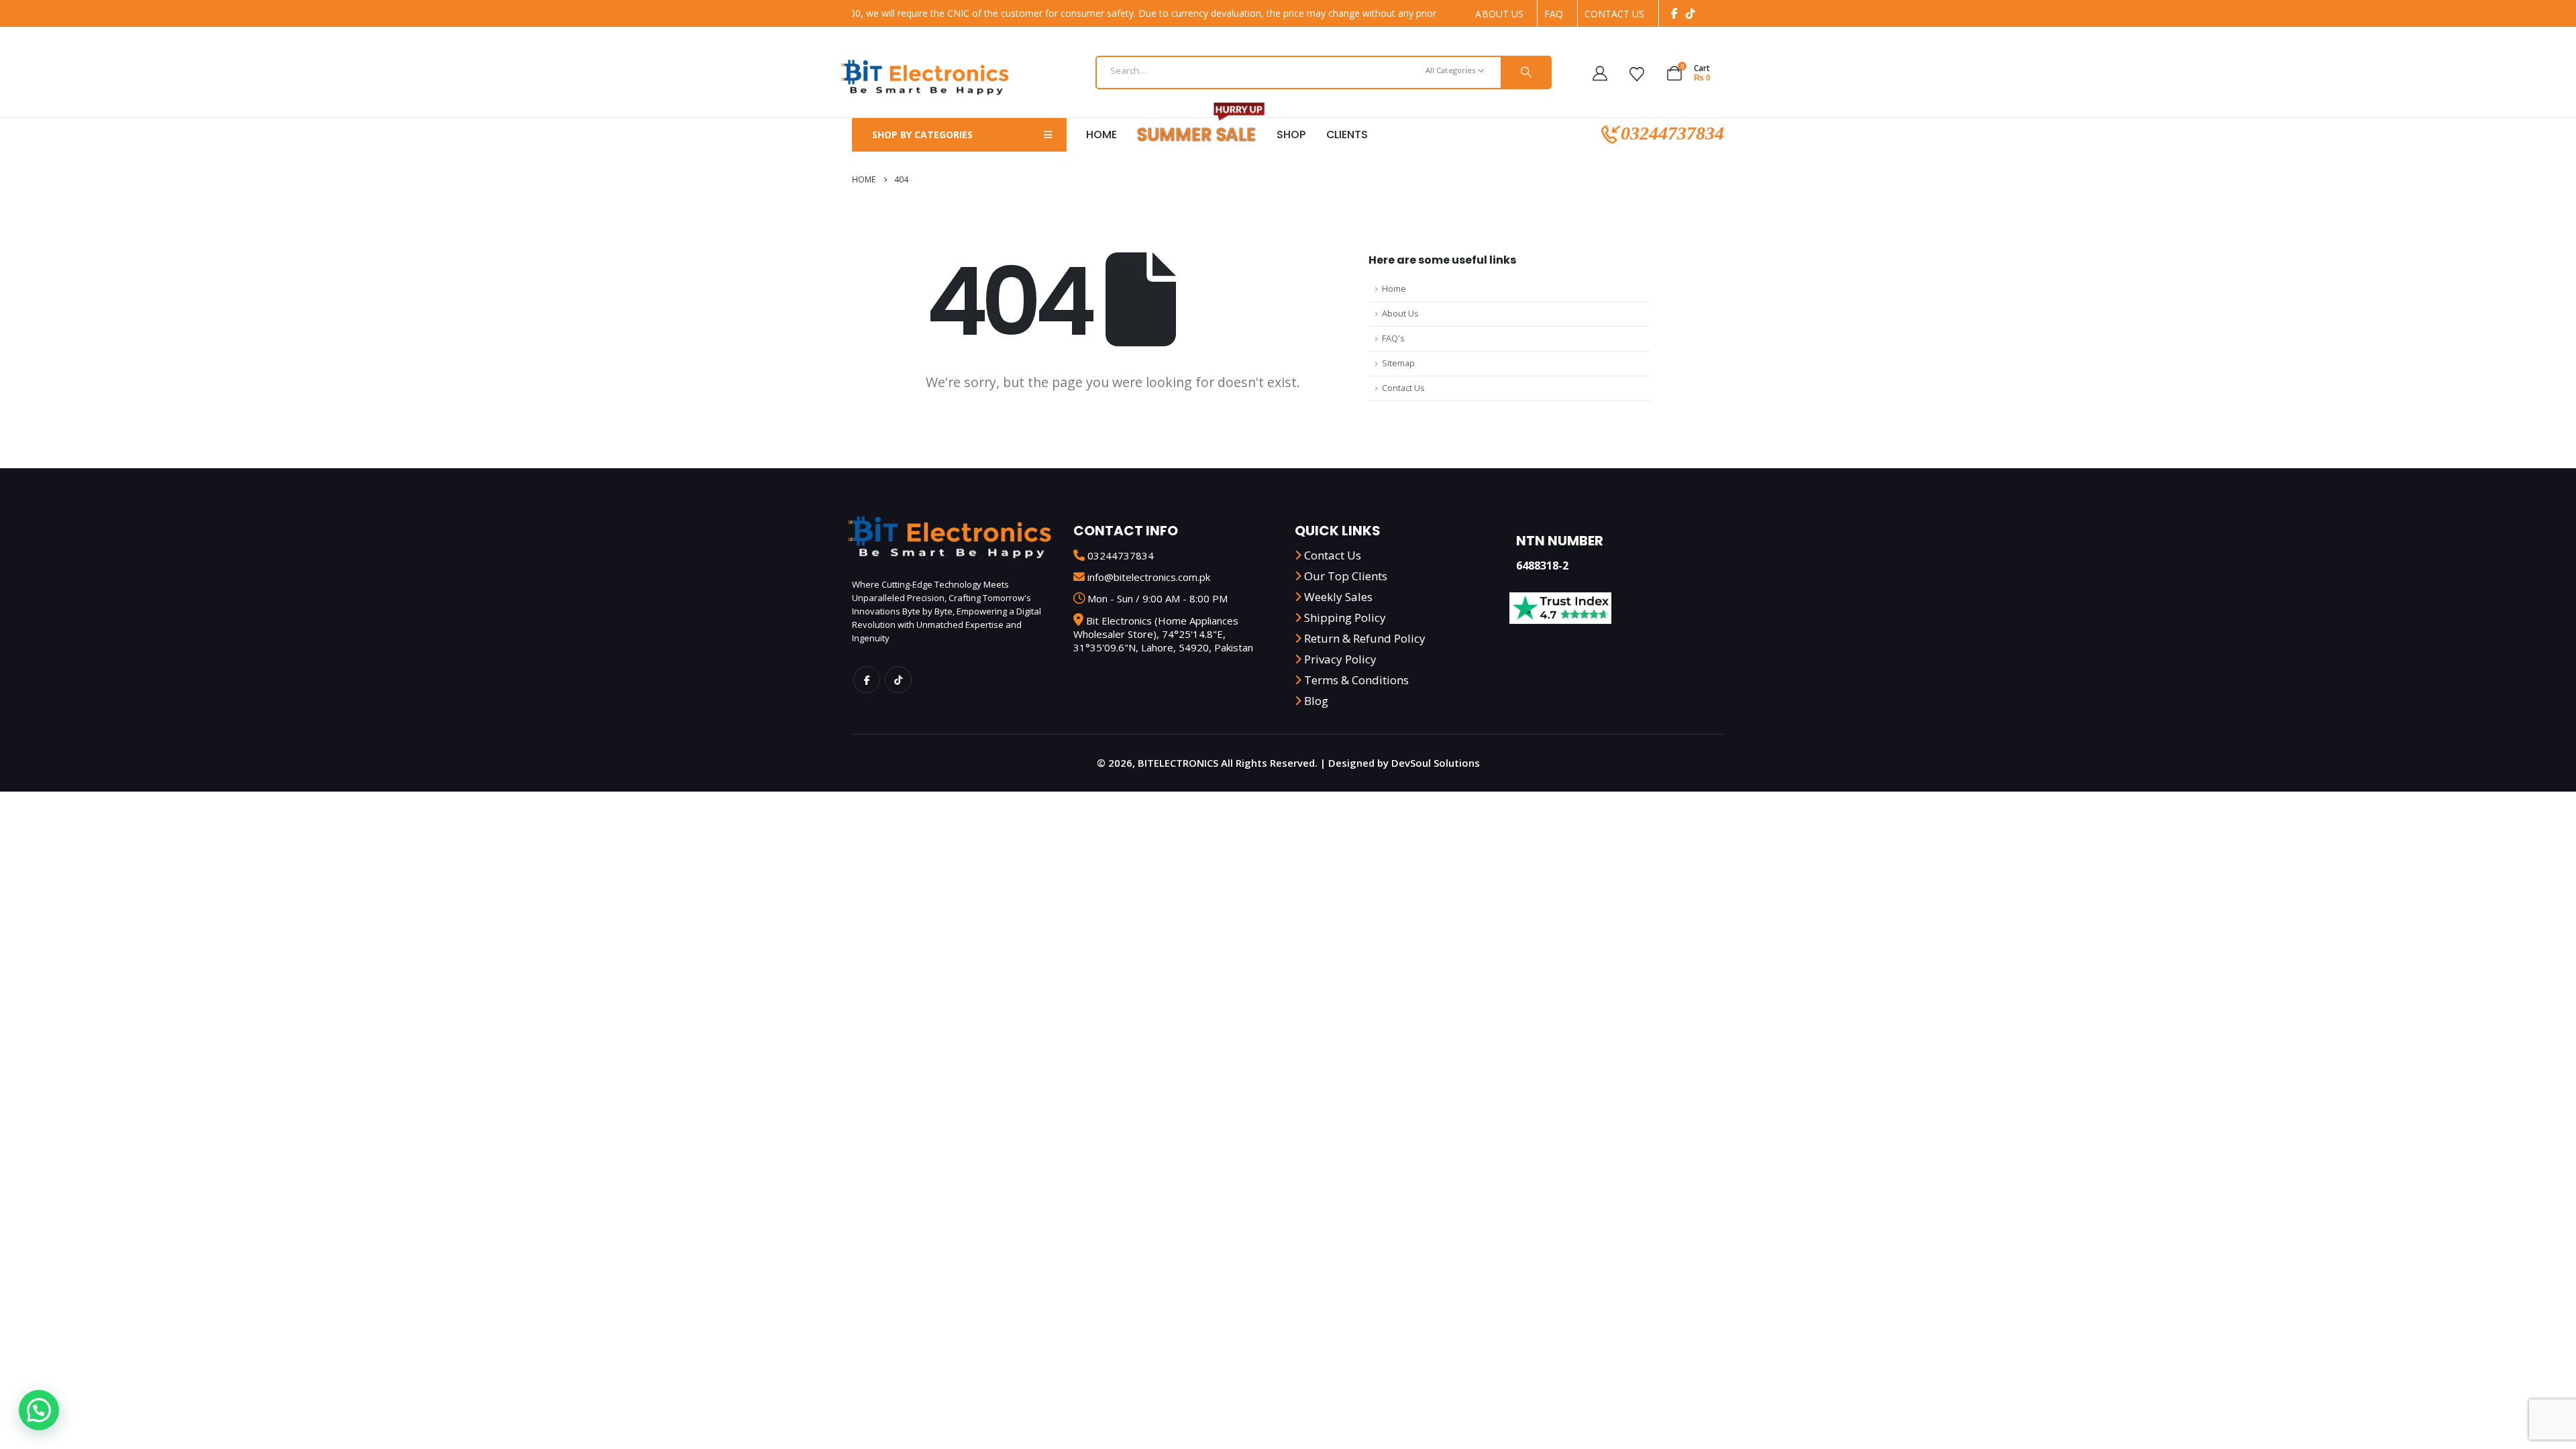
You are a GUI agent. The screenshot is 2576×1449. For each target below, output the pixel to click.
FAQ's (1393, 338)
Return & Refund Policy (1365, 638)
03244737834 (1670, 135)
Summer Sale (1196, 135)
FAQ (1554, 14)
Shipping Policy (1345, 618)
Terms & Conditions (1356, 680)
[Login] (1605, 72)
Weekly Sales (1338, 597)
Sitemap (1398, 363)
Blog (1316, 701)
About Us (1400, 314)
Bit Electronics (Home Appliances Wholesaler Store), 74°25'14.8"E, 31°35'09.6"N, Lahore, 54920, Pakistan (1163, 634)
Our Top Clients (1346, 576)
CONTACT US (1615, 14)
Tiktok (898, 680)
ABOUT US (1499, 14)
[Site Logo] (924, 76)
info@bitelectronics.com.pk (1149, 577)
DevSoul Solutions (1436, 763)
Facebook (867, 680)
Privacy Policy (1340, 659)
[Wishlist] (1642, 72)
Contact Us (1403, 388)
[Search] (1525, 72)
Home (1101, 135)
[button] (39, 1410)
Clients (1347, 135)
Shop (1291, 135)
